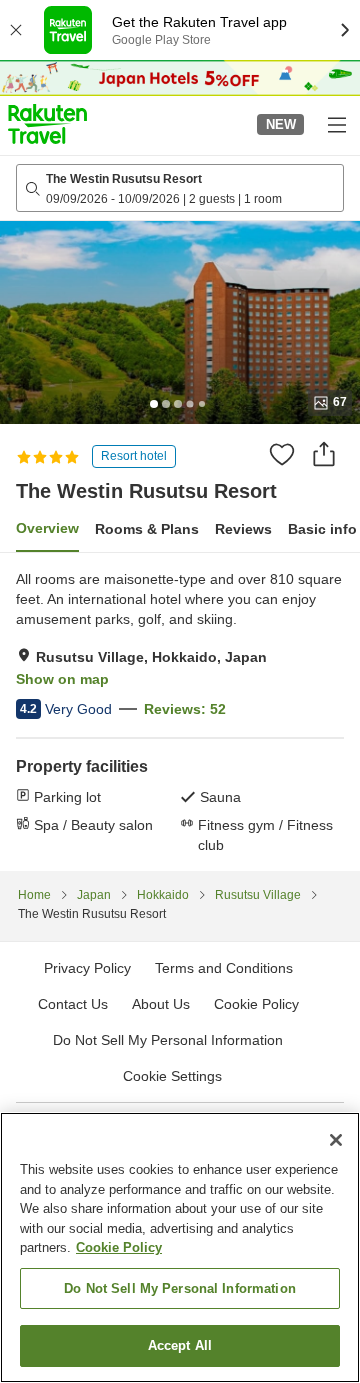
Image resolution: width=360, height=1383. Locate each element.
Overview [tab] (47, 528)
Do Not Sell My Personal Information (180, 1288)
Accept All (180, 1345)
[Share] (324, 454)
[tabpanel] (180, 712)
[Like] (282, 454)
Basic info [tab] (322, 529)
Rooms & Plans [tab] (147, 529)
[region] (180, 1247)
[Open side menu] (336, 124)
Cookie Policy (119, 1247)
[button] (47, 124)
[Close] (336, 1140)
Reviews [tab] (243, 529)
